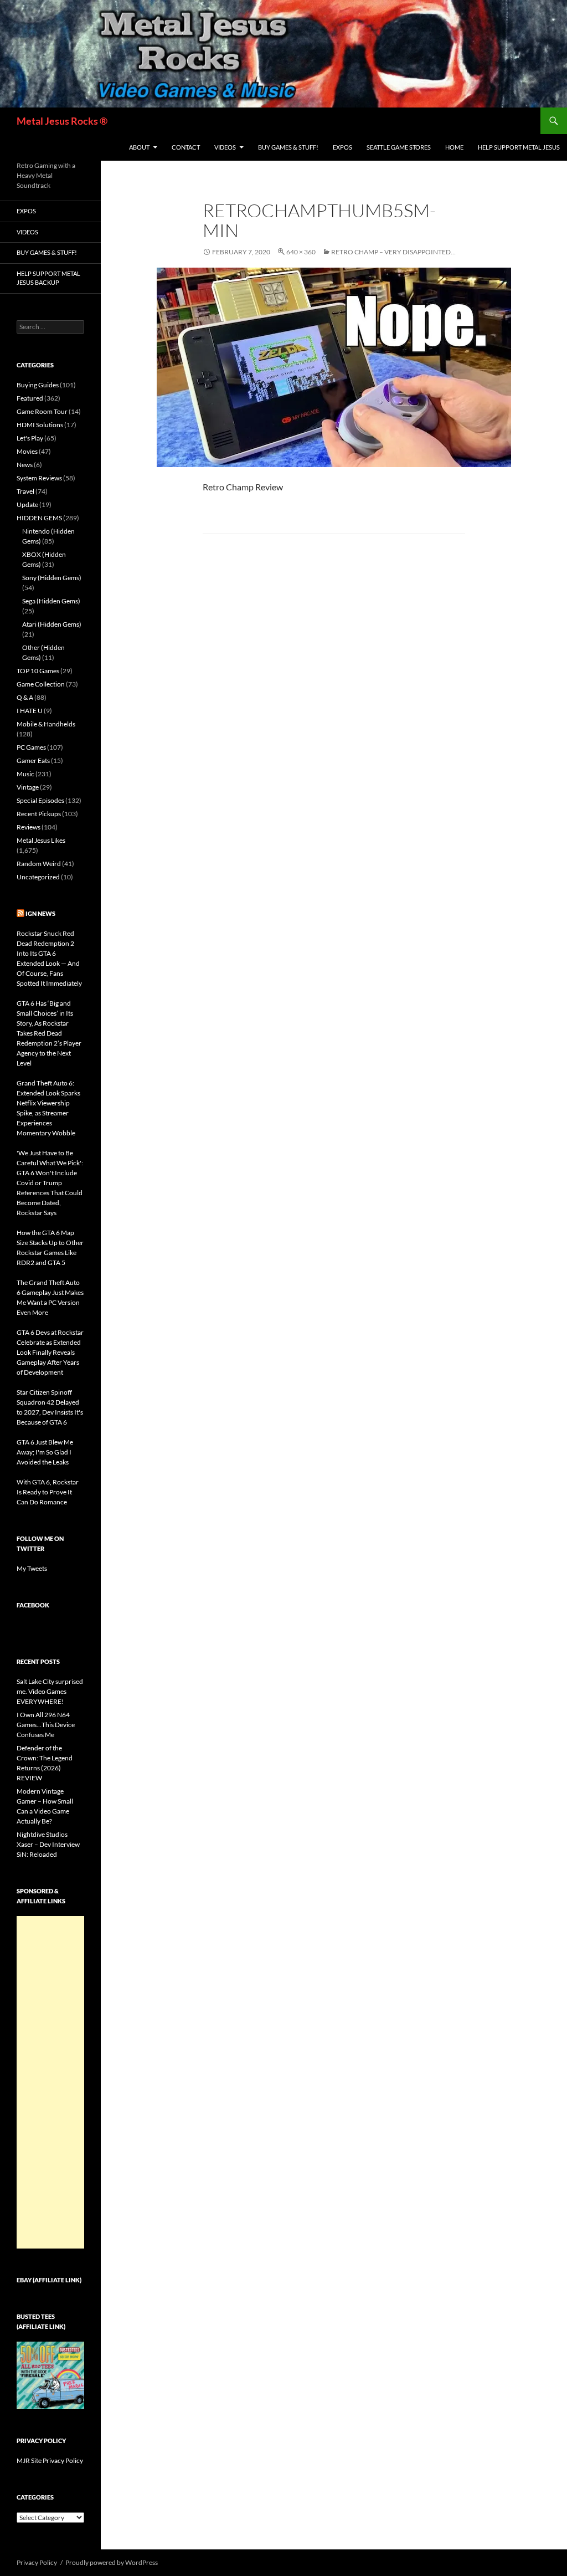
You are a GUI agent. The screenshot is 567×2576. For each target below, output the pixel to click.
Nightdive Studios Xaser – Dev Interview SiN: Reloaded (48, 1844)
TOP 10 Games (38, 671)
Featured (30, 398)
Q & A (25, 697)
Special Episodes (40, 800)
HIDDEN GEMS (39, 518)
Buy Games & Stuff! (288, 147)
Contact (186, 147)
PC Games (31, 747)
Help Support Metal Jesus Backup (48, 278)
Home (454, 147)
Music (25, 774)
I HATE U (30, 711)
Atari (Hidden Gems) (52, 624)
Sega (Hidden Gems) (51, 601)
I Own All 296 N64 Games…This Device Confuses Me (46, 1725)
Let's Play (30, 438)
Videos (225, 147)
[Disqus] (334, 716)
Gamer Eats (33, 760)
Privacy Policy (37, 2562)
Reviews (29, 827)
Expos (342, 147)
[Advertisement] (50, 2082)
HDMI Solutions (40, 425)
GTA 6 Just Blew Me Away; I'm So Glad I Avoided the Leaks (45, 1452)
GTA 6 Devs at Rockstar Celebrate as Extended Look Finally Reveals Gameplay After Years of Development (50, 1352)
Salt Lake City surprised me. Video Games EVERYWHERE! (50, 1691)
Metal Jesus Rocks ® (62, 121)
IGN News (40, 913)
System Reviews (39, 478)
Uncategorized (38, 877)
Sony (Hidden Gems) (52, 578)
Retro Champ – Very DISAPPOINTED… (393, 252)
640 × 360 (301, 252)
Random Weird (39, 864)
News (25, 465)
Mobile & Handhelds (46, 724)
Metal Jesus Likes (41, 840)
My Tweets (32, 1568)
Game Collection (41, 684)
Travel (25, 491)
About (139, 147)
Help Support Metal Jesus (519, 147)
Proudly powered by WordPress (112, 2562)
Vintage (28, 787)
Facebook (33, 1605)
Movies (27, 451)
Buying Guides (38, 385)
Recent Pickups (39, 814)
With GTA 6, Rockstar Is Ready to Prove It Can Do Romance (48, 1492)
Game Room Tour (42, 411)
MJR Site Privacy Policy (50, 2460)
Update (27, 505)
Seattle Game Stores (399, 147)
